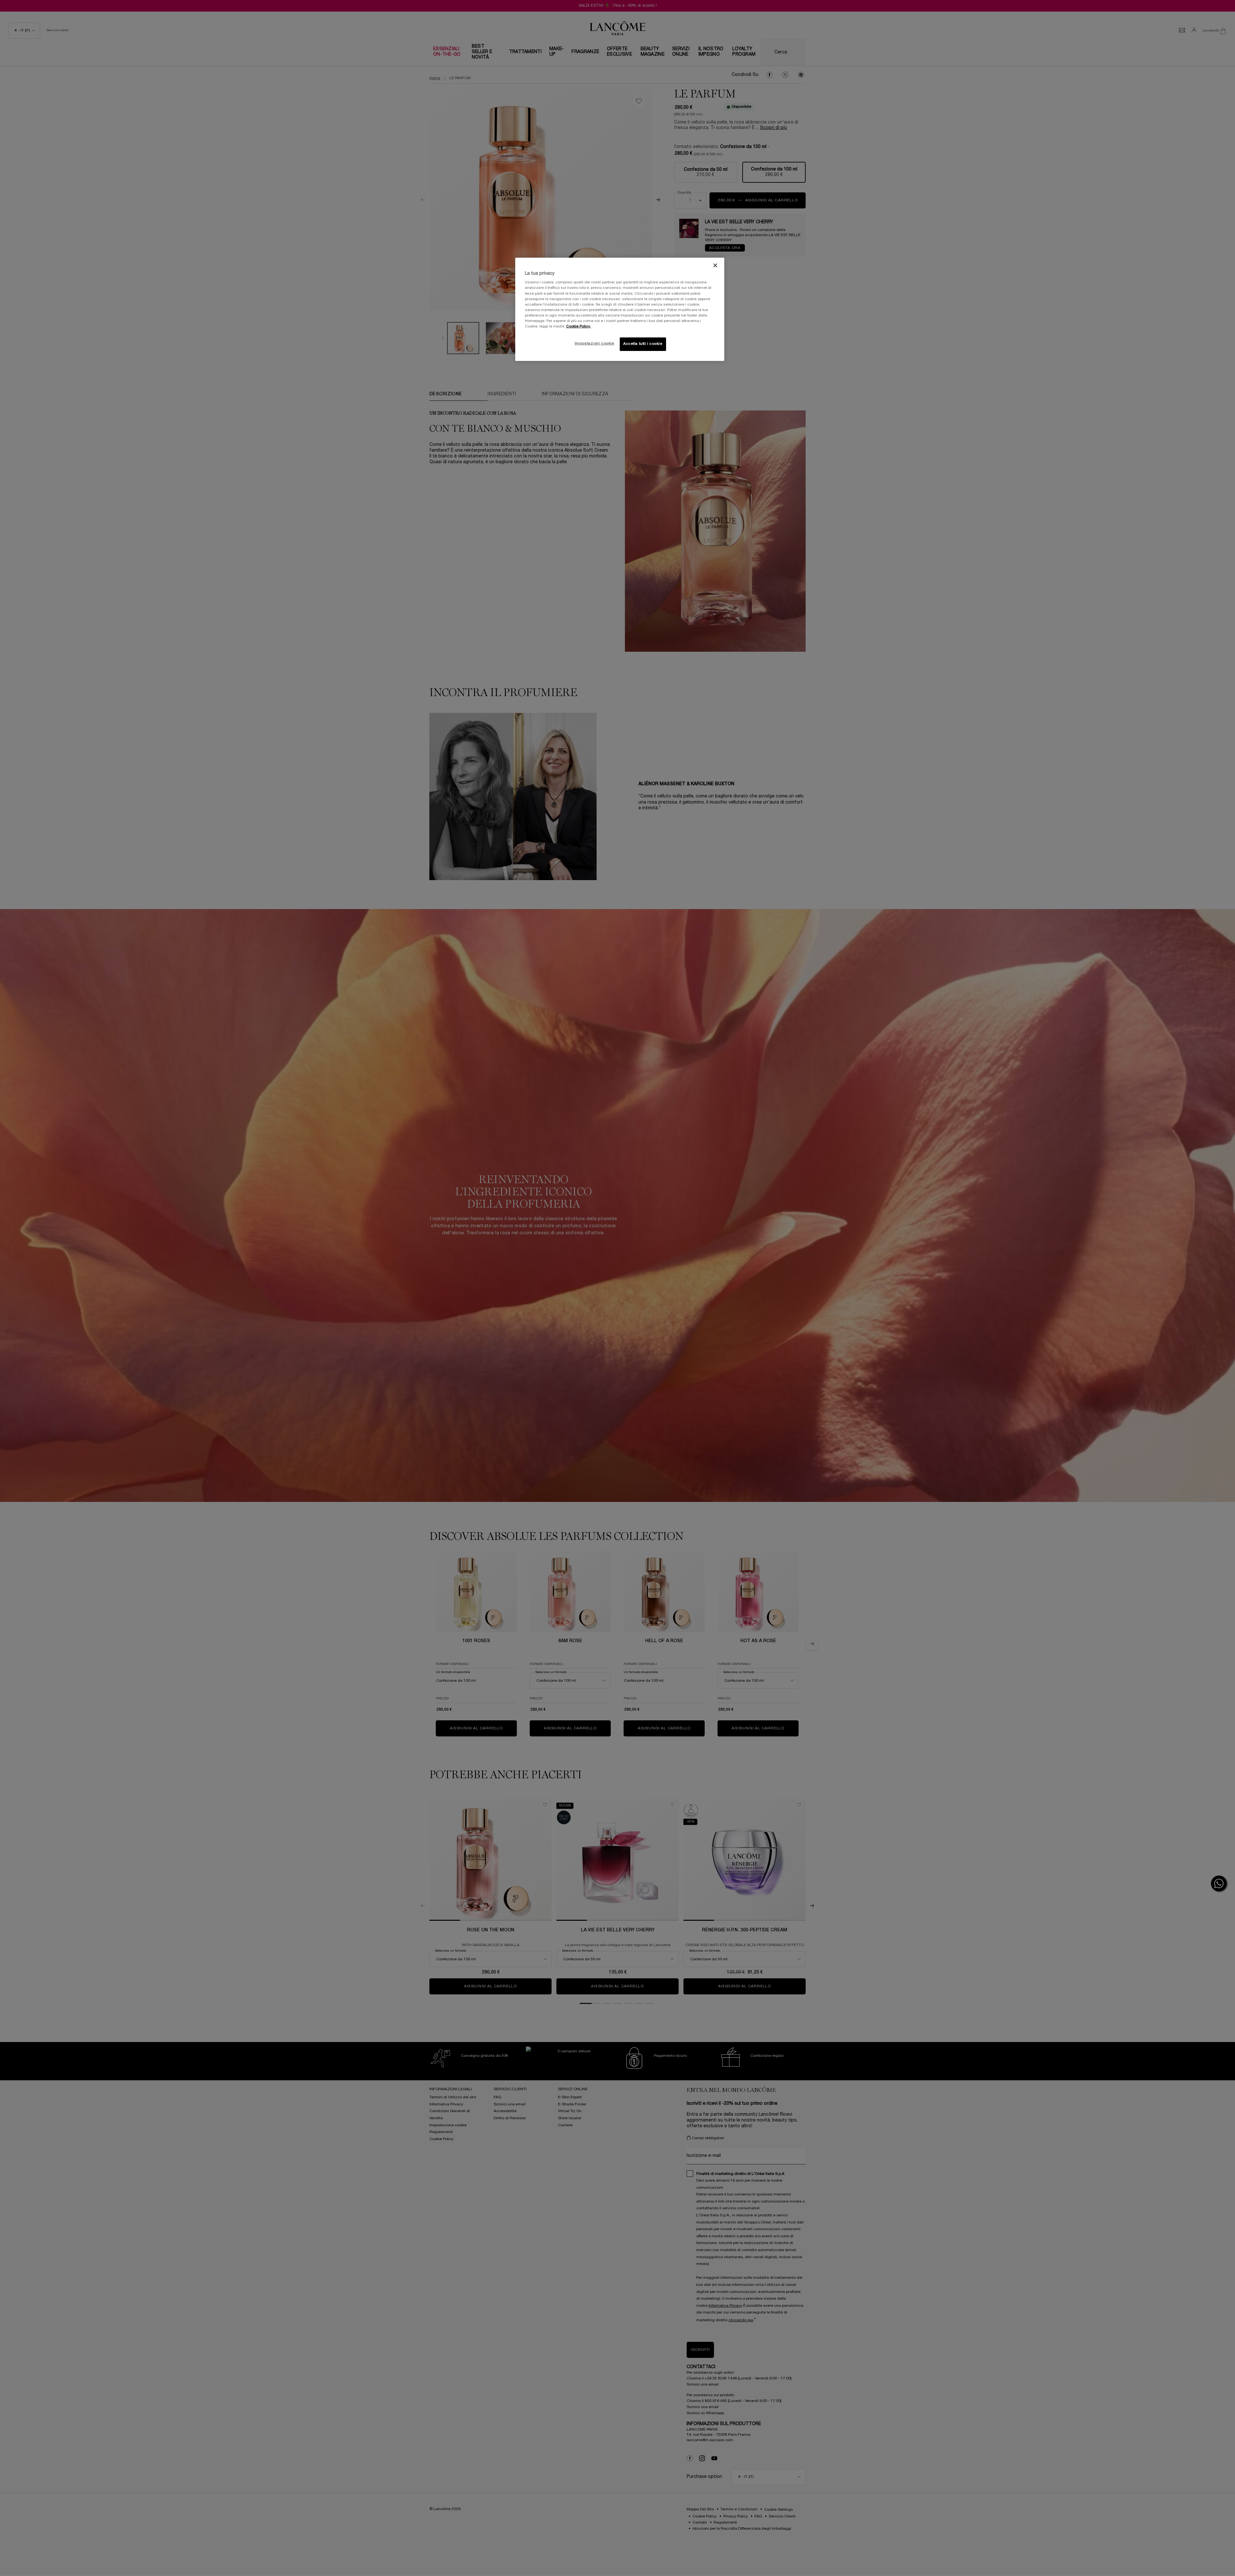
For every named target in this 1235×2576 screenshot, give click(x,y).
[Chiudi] (715, 265)
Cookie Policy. (578, 327)
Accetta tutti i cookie (643, 344)
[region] (620, 309)
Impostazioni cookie (595, 344)
